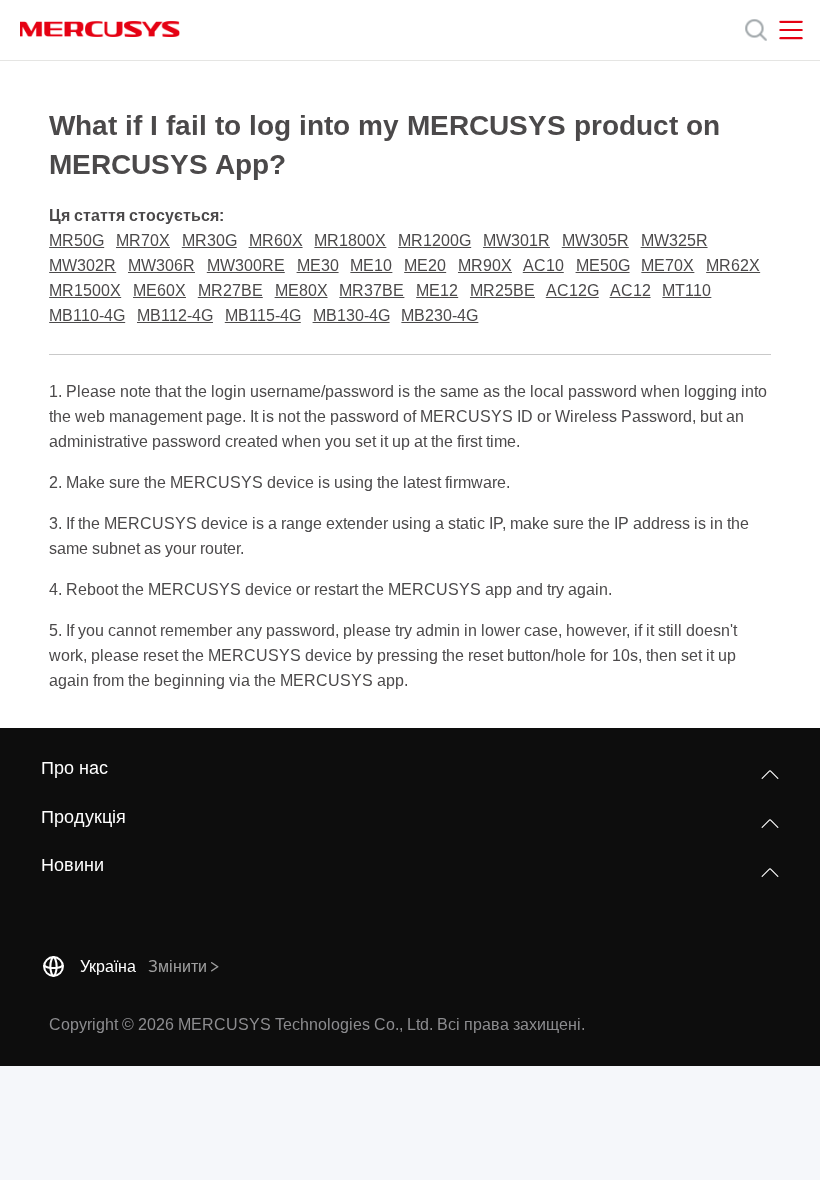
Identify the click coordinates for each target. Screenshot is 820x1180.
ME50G (603, 265)
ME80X (301, 290)
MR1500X (85, 290)
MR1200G (434, 240)
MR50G (76, 240)
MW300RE (246, 265)
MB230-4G (439, 315)
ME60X (159, 290)
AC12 (630, 290)
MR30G (209, 240)
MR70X (143, 240)
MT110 (686, 290)
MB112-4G (175, 315)
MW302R (82, 265)
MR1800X (350, 240)
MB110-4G (87, 315)
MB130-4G (351, 315)
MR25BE (502, 290)
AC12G (572, 290)
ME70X (667, 265)
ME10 (371, 265)
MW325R (674, 240)
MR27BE (230, 290)
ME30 (318, 265)
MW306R (161, 265)
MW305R (595, 240)
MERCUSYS (100, 29)
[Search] (756, 30)
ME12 (437, 290)
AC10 (543, 265)
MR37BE (371, 290)
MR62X (733, 265)
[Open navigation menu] (791, 30)
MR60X (276, 240)
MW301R (516, 240)
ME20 (425, 265)
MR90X (485, 265)
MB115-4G (263, 315)
